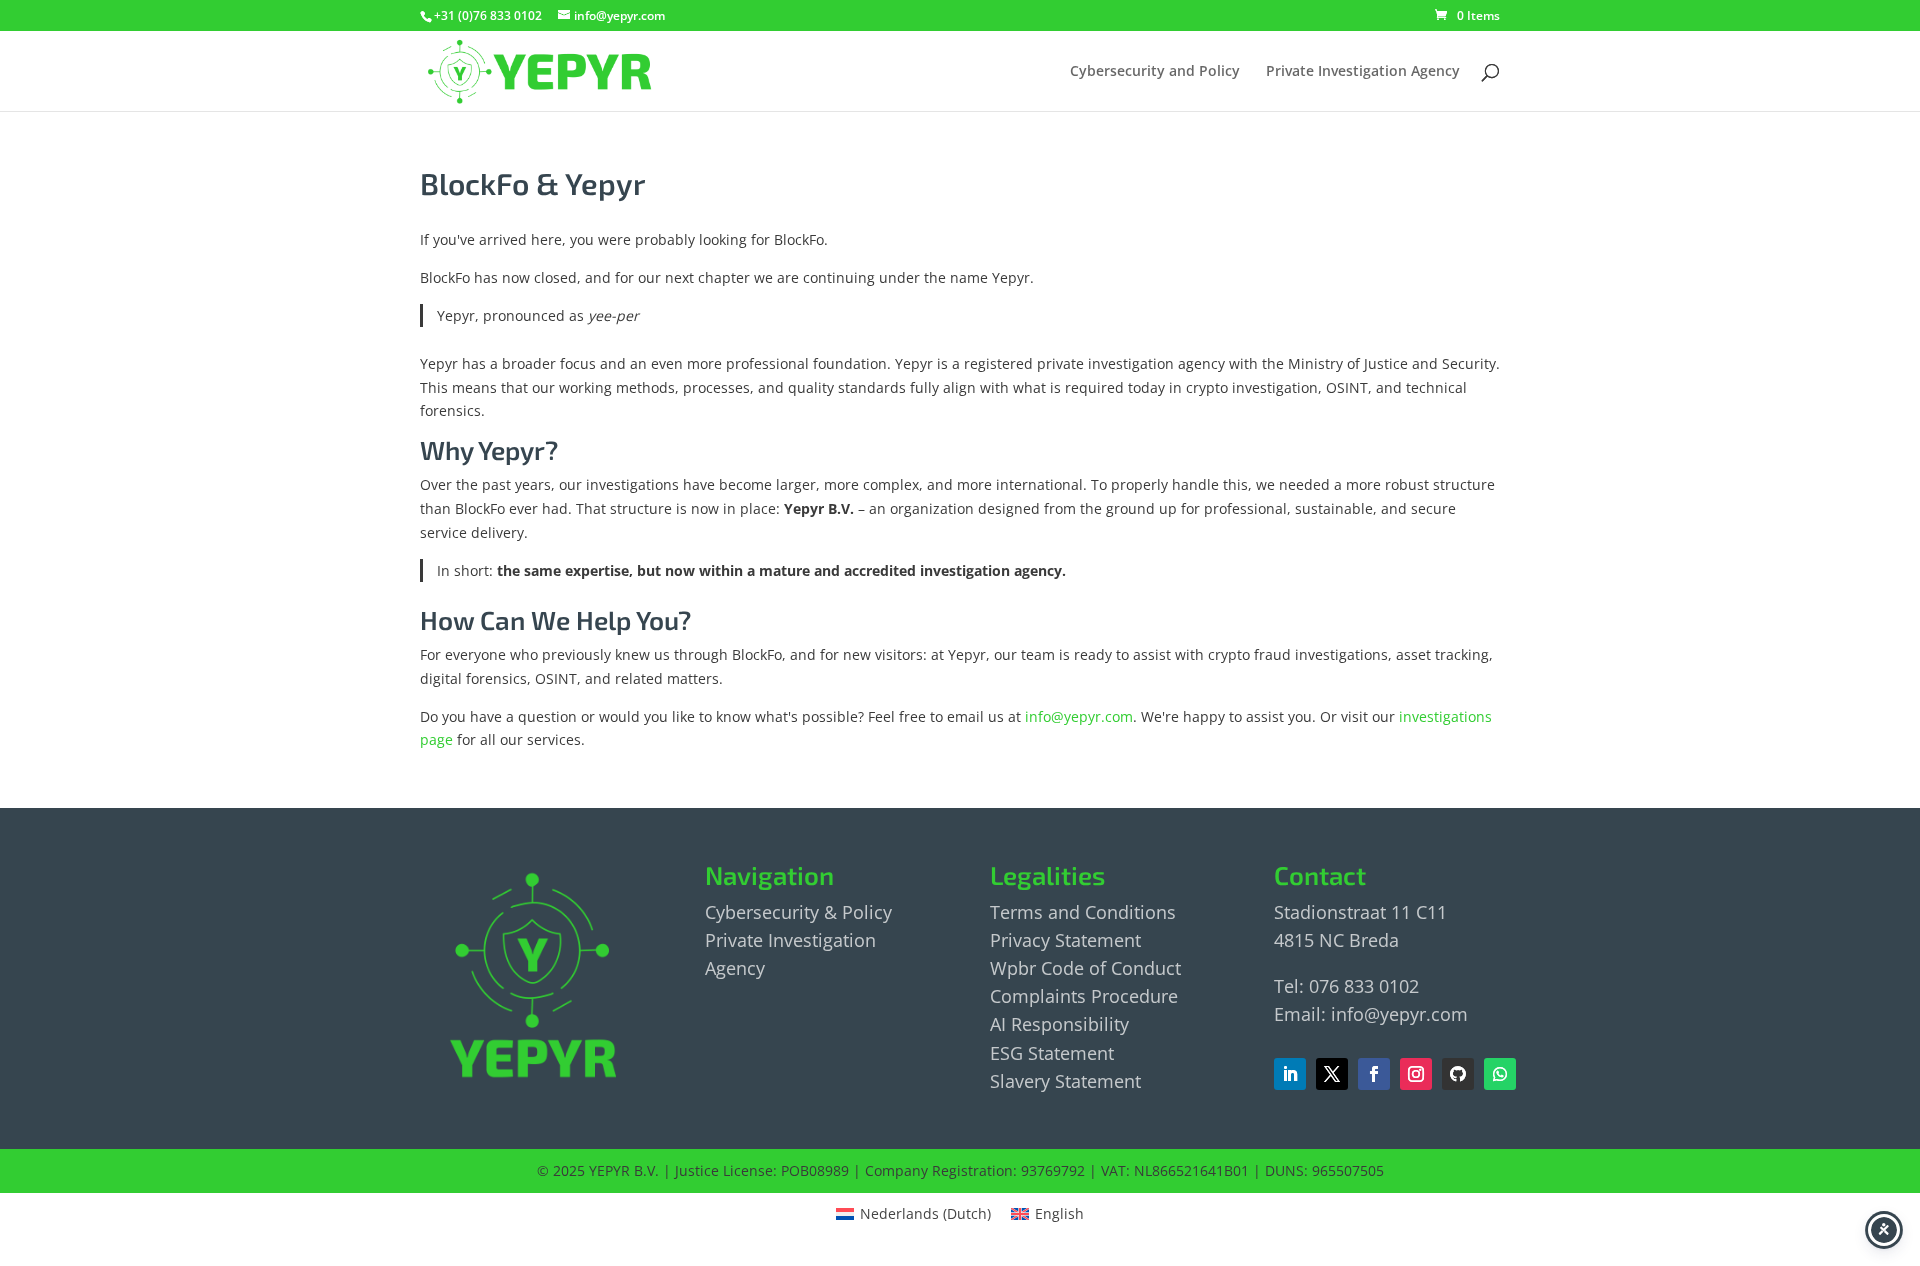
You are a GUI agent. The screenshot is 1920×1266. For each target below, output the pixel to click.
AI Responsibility (1059, 1024)
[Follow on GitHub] (1458, 1074)
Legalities (1047, 874)
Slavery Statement (1065, 1081)
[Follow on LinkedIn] (1290, 1074)
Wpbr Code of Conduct (1085, 968)
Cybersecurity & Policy (798, 912)
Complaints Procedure (1084, 996)
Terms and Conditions (1083, 912)
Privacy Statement (1065, 940)
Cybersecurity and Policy (1155, 72)
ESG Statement (1052, 1053)
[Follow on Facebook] (1332, 1074)
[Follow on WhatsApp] (1500, 1074)
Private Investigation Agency (1363, 72)
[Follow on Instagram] (1416, 1074)
